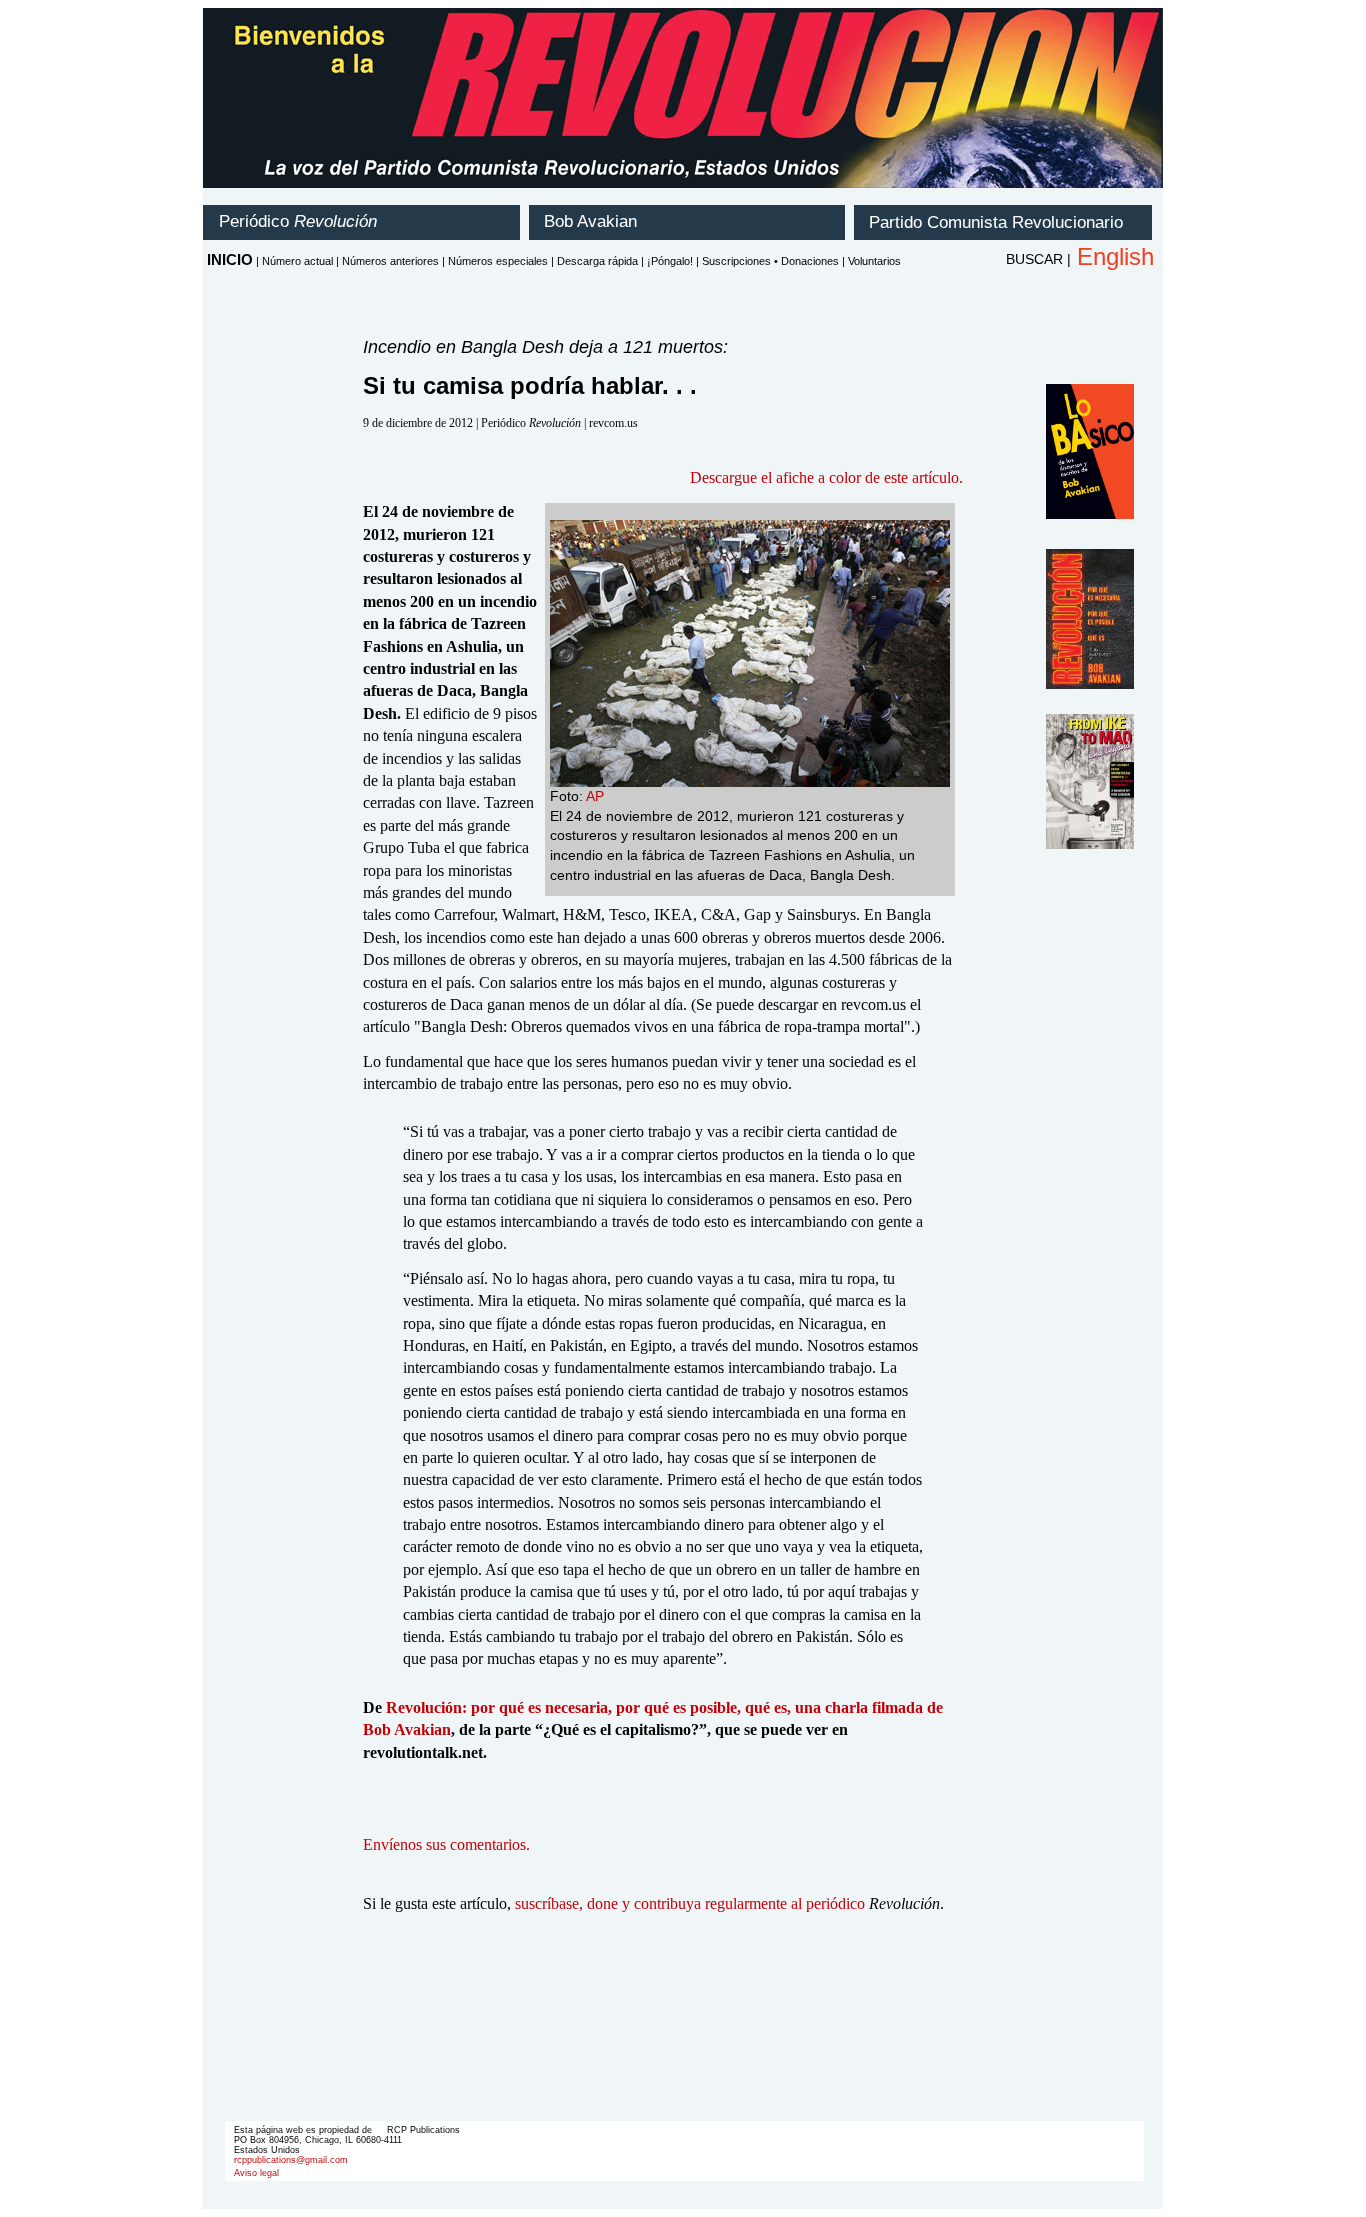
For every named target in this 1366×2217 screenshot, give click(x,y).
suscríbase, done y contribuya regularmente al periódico (690, 1903)
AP (595, 796)
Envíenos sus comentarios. (446, 1844)
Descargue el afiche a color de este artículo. (826, 477)
